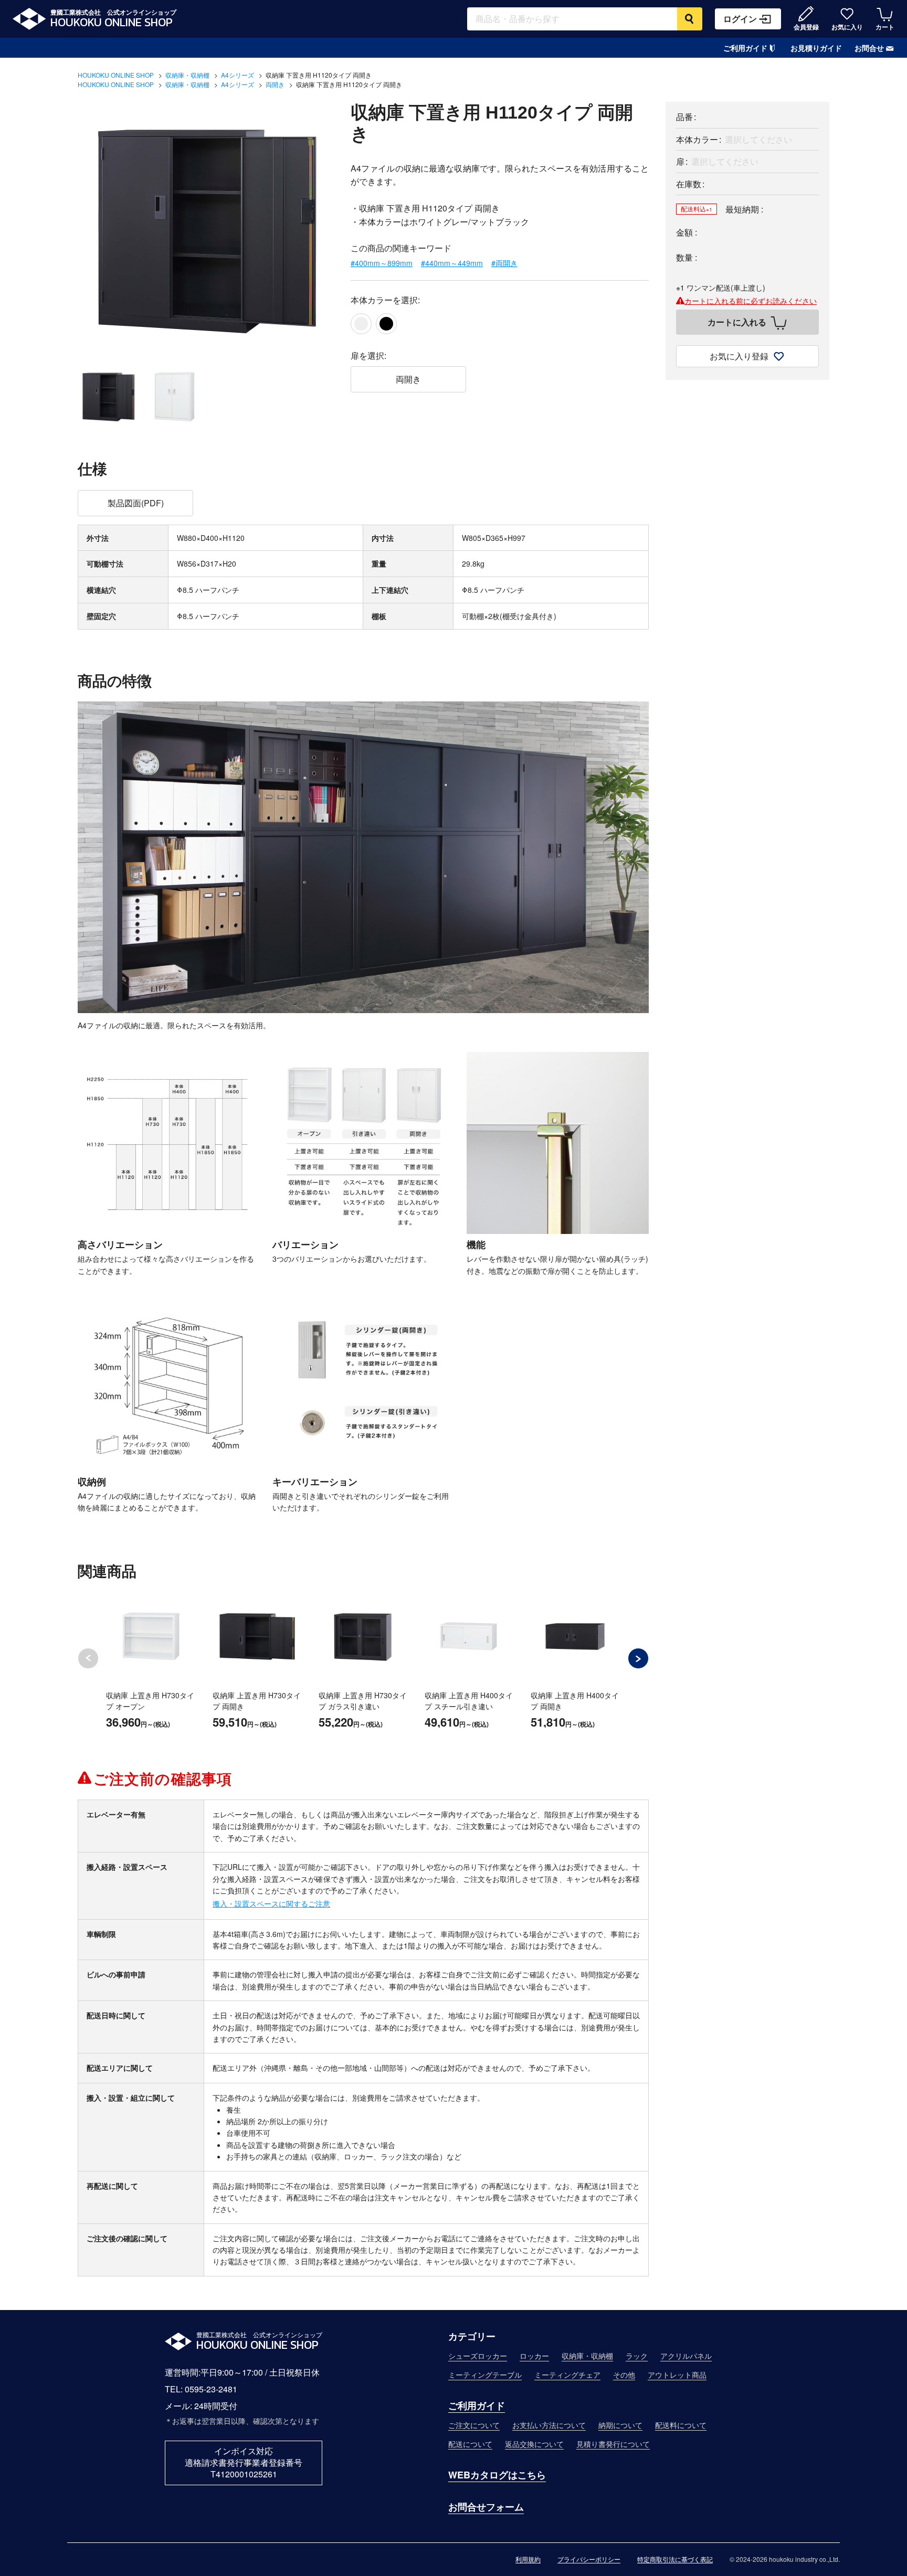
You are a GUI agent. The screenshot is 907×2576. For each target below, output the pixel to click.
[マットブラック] (386, 324)
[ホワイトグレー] (361, 324)
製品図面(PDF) (136, 503)
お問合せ (869, 48)
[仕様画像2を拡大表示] (363, 1143)
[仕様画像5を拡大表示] (363, 1380)
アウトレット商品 (677, 2375)
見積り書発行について (613, 2444)
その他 (624, 2375)
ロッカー (534, 2356)
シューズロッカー (478, 2356)
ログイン (740, 19)
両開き (275, 84)
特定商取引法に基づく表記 (675, 2559)
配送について (470, 2444)
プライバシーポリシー (589, 2559)
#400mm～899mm (382, 263)
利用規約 (528, 2559)
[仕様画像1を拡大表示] (169, 1143)
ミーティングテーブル (485, 2375)
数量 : (687, 257)
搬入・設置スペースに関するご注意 (271, 1903)
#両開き (504, 263)
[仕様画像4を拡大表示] (169, 1380)
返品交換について (534, 2444)
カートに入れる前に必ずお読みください (751, 301)
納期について (620, 2425)
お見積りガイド (816, 48)
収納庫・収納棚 (187, 75)
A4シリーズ (238, 75)
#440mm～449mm (452, 263)
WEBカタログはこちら (497, 2475)
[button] (638, 1658)
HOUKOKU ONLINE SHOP (116, 75)
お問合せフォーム (486, 2507)
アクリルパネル (686, 2356)
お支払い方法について (549, 2425)
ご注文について (474, 2425)
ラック (637, 2356)
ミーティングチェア (567, 2375)
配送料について (681, 2425)
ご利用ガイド (745, 48)
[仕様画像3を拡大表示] (558, 1143)
